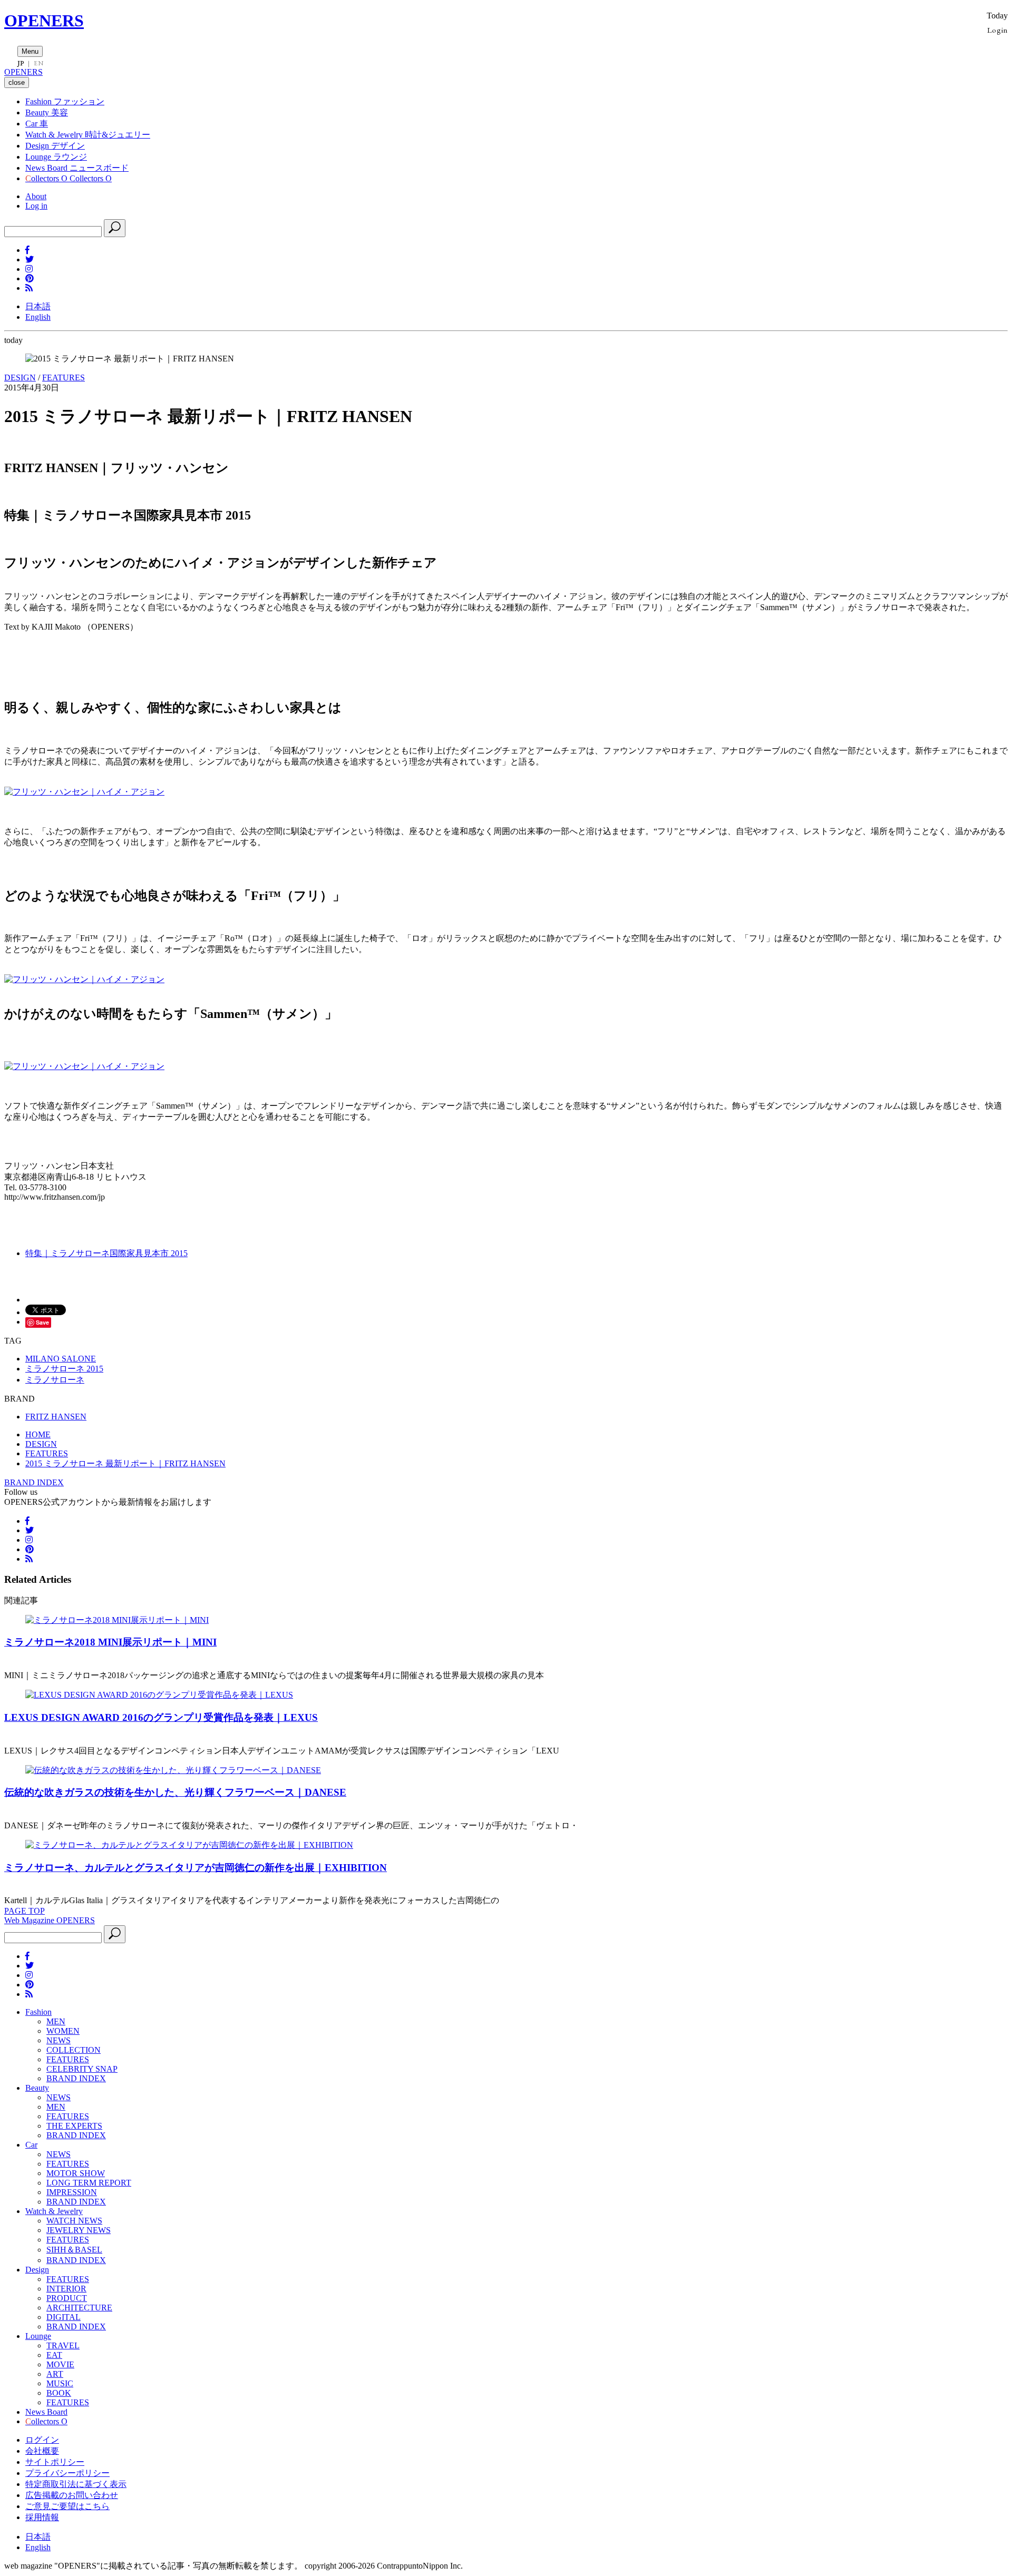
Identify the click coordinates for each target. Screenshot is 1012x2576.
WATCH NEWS (74, 2221)
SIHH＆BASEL (74, 2250)
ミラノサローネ (55, 1380)
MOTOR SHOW (76, 2173)
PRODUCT (67, 2298)
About (36, 196)
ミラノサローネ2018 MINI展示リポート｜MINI (110, 1642)
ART (55, 2374)
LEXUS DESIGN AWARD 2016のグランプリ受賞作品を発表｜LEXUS (161, 1717)
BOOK (59, 2393)
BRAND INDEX (34, 1482)
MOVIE (60, 2364)
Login (998, 30)
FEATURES (64, 378)
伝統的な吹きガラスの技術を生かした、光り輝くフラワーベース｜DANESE (175, 1792)
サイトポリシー (55, 2462)
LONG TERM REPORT (89, 2183)
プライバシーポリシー (67, 2473)
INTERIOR (66, 2289)
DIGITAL (64, 2317)
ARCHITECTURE (79, 2308)
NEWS (59, 2040)
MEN (56, 2021)
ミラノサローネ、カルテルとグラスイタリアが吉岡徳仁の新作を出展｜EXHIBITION (196, 1868)
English (38, 317)
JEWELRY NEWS (79, 2230)
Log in (36, 206)
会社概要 (42, 2451)
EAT (54, 2355)
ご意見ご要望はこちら (67, 2506)
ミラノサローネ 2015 (64, 1369)
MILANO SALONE (61, 1359)
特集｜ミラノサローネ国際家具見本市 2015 (106, 1253)
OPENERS (44, 21)
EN (38, 63)
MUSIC (60, 2383)
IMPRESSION (72, 2192)
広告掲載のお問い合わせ (72, 2495)
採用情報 (42, 2517)
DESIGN (20, 378)
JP (21, 63)
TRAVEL (63, 2345)
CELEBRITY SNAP (82, 2069)
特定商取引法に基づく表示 (76, 2484)
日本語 (38, 306)
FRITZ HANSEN (56, 1417)
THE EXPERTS (74, 2126)
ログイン (42, 2440)
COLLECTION (74, 2050)
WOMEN (63, 2031)
